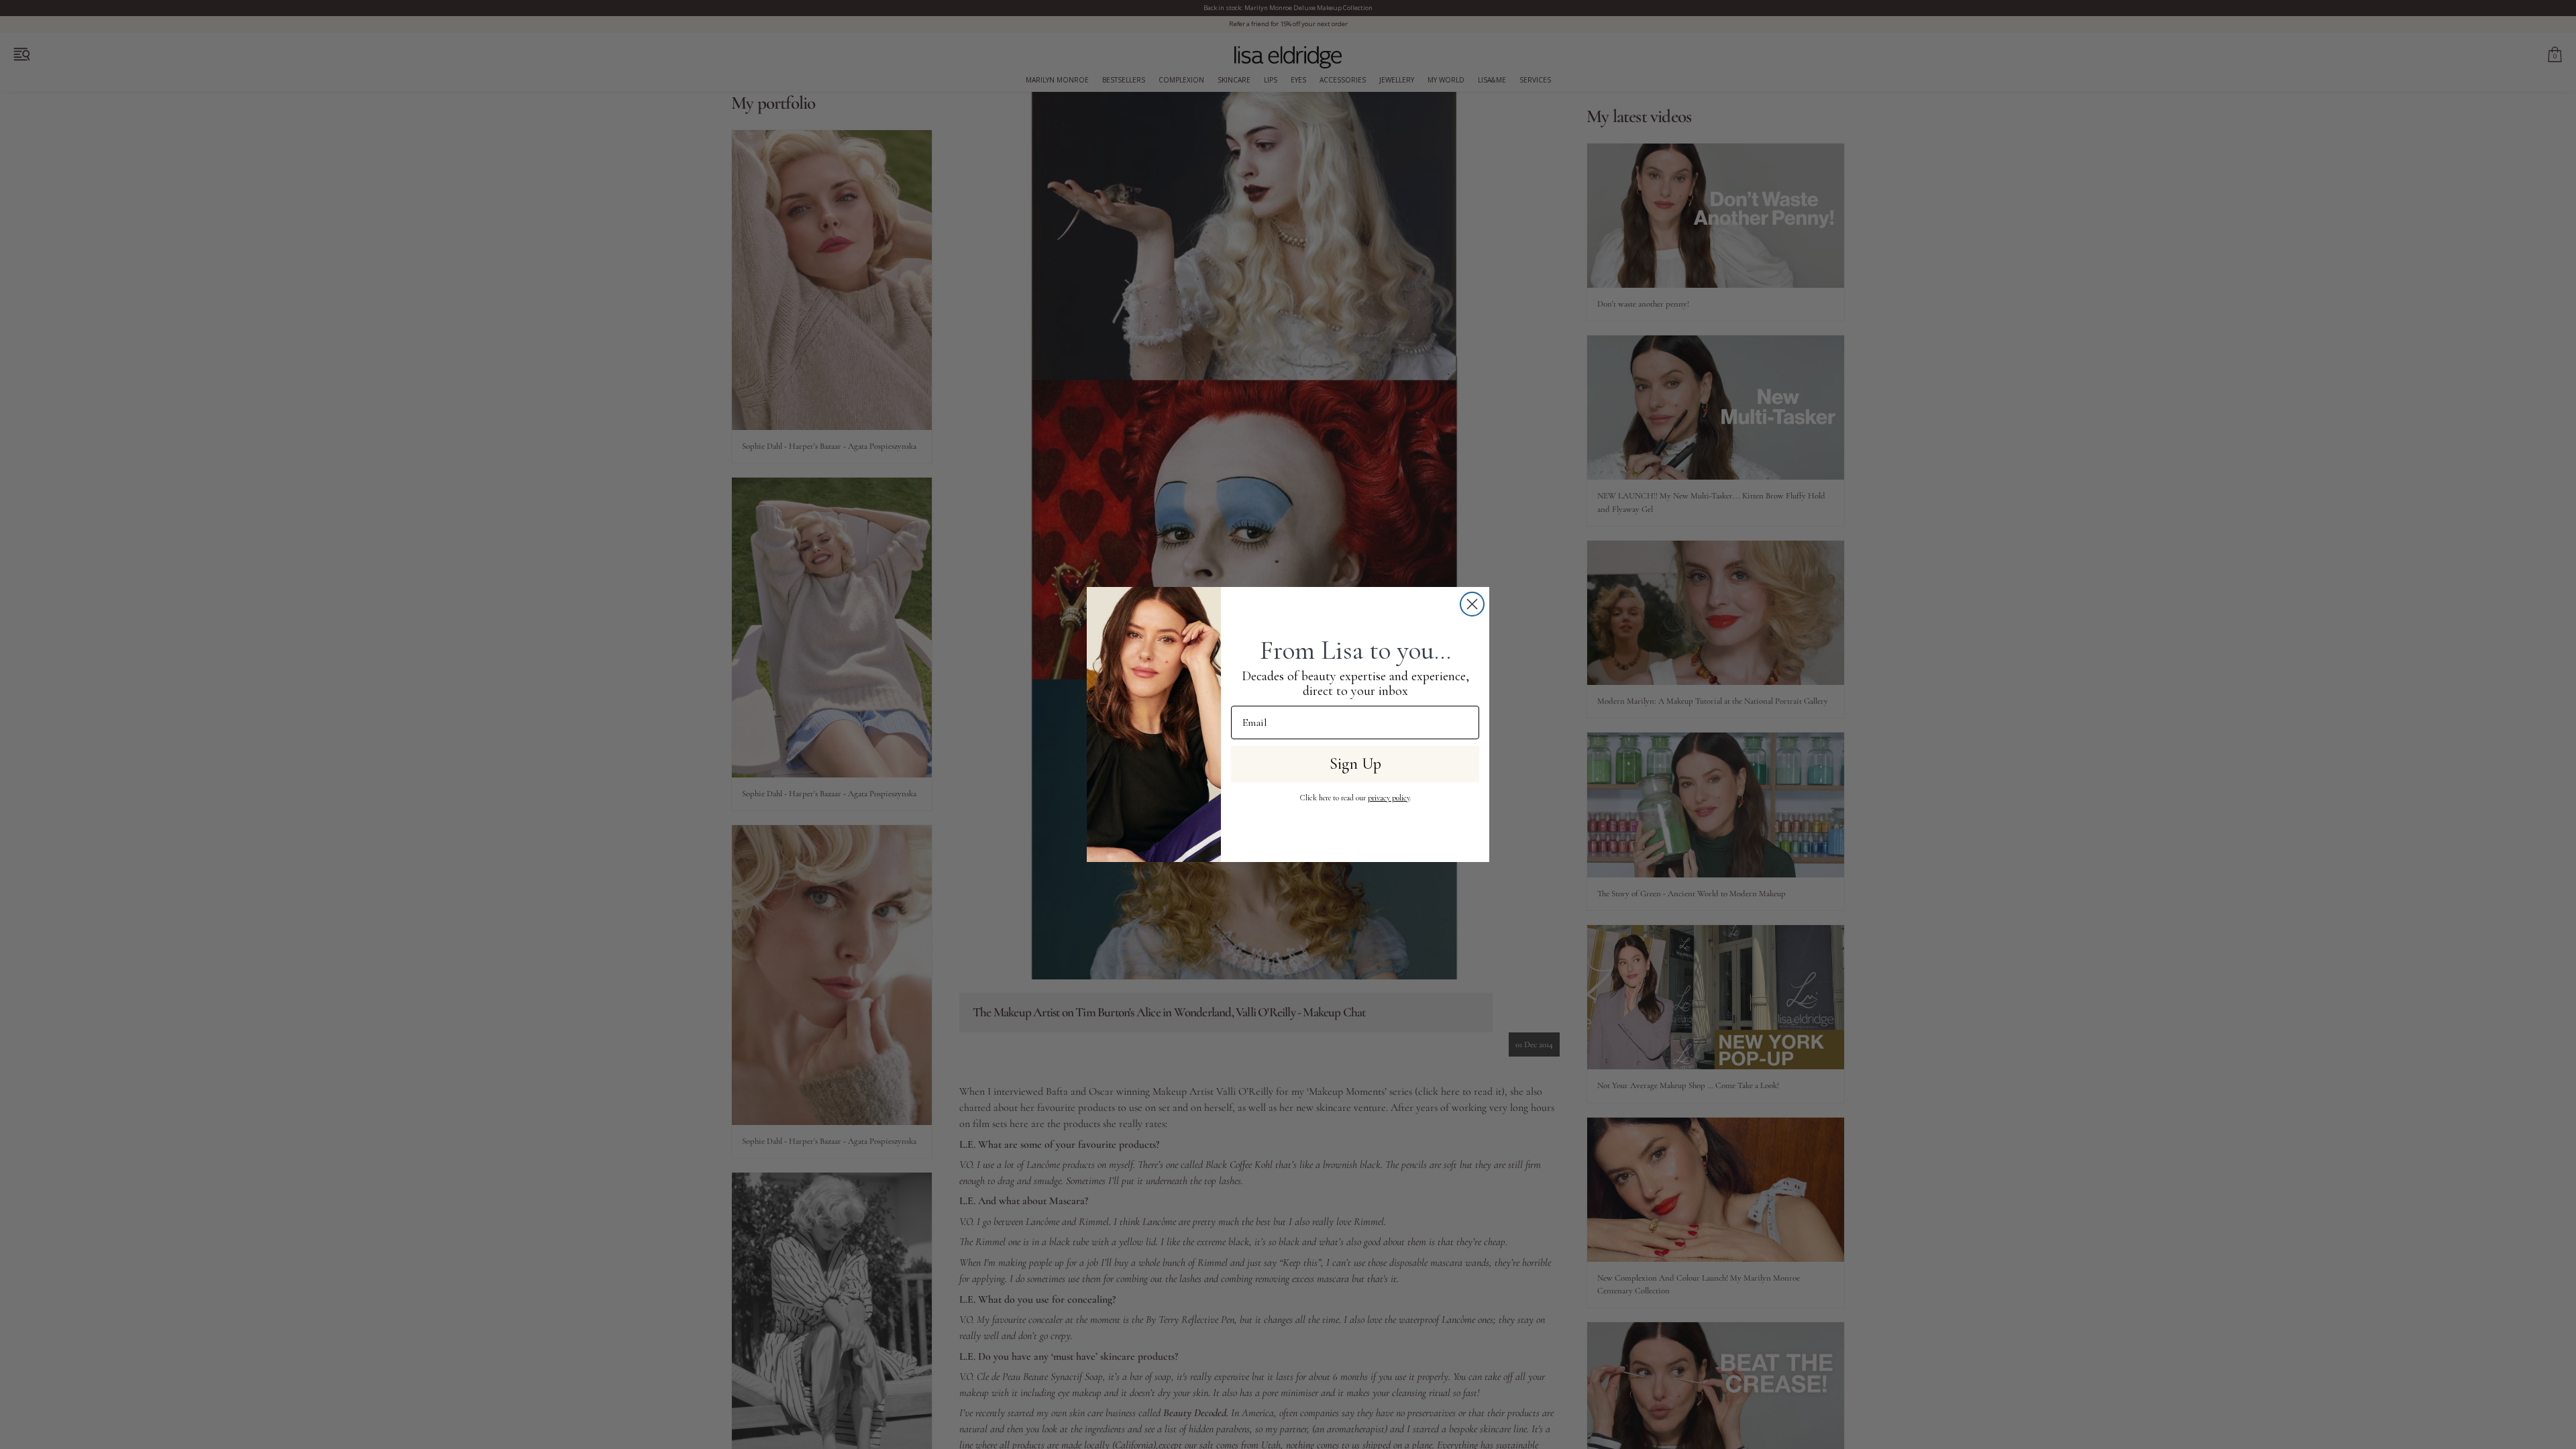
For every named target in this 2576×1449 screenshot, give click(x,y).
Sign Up (1355, 764)
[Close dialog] (1472, 604)
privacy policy (1389, 798)
